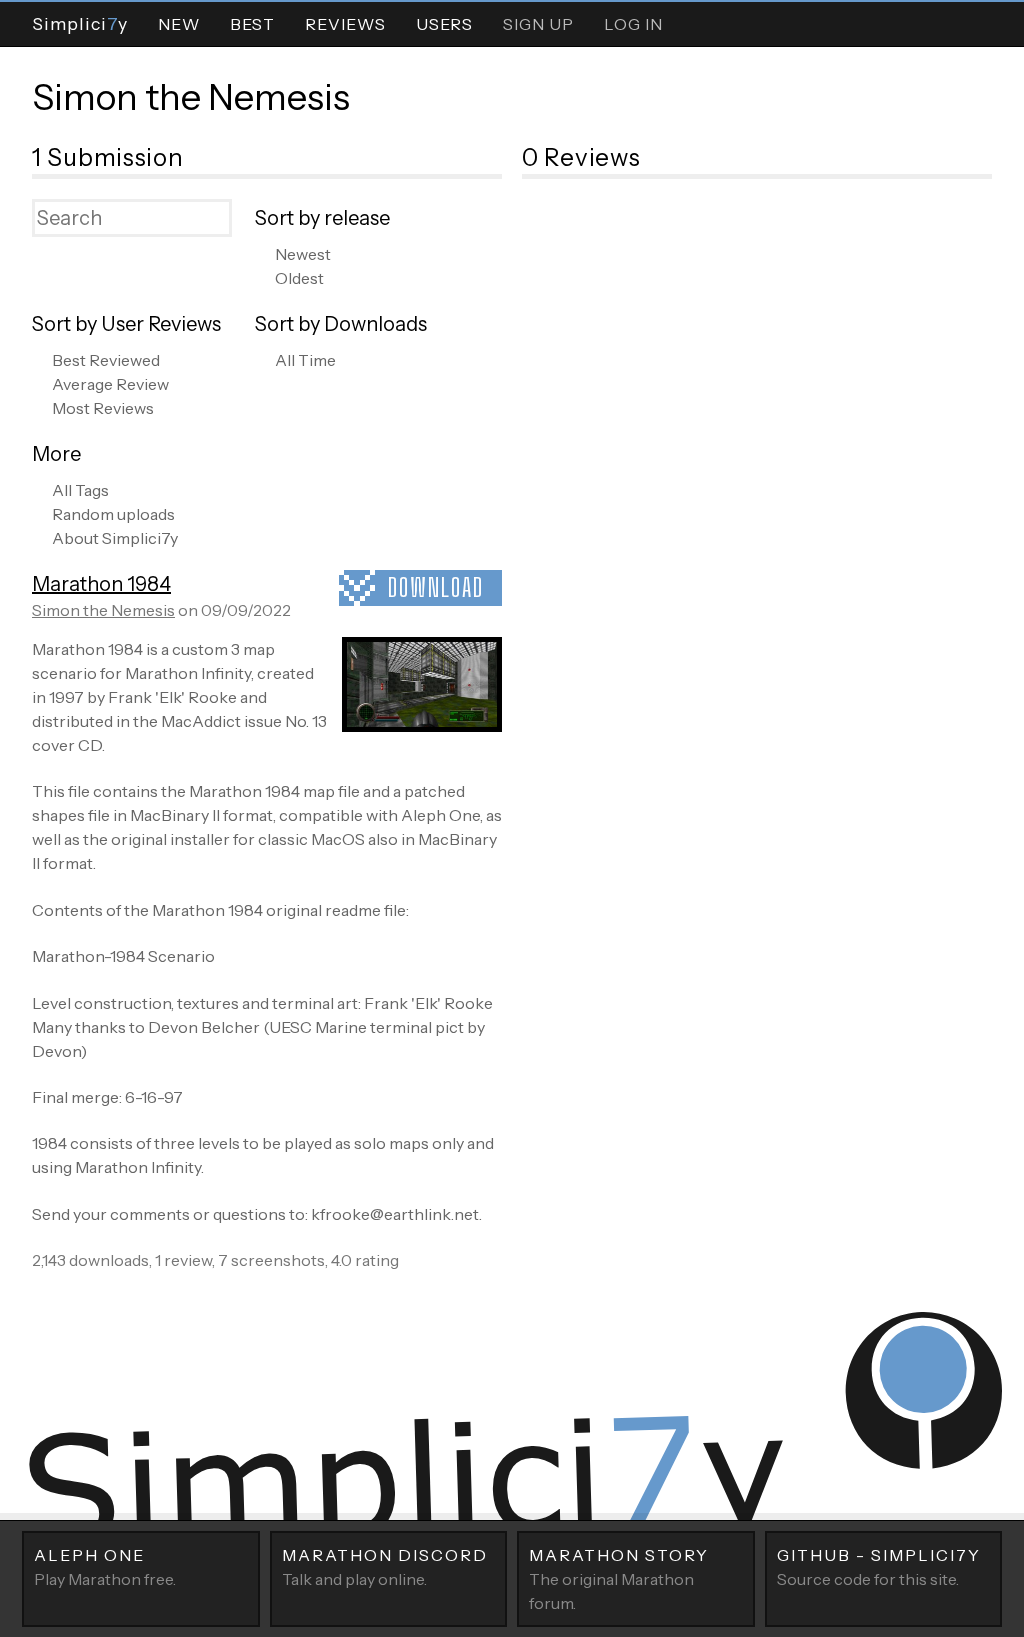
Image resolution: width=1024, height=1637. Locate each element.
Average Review (110, 384)
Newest (303, 254)
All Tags (80, 490)
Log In (633, 24)
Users (444, 24)
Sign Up (538, 24)
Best (252, 24)
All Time (305, 360)
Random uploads (113, 514)
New (179, 24)
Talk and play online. (385, 1567)
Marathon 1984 (101, 584)
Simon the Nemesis (191, 97)
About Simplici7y (115, 538)
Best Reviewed (106, 360)
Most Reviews (103, 408)
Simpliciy (80, 23)
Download (436, 587)
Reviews (345, 24)
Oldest (299, 278)
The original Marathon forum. (619, 1579)
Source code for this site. (879, 1567)
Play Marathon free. (105, 1567)
